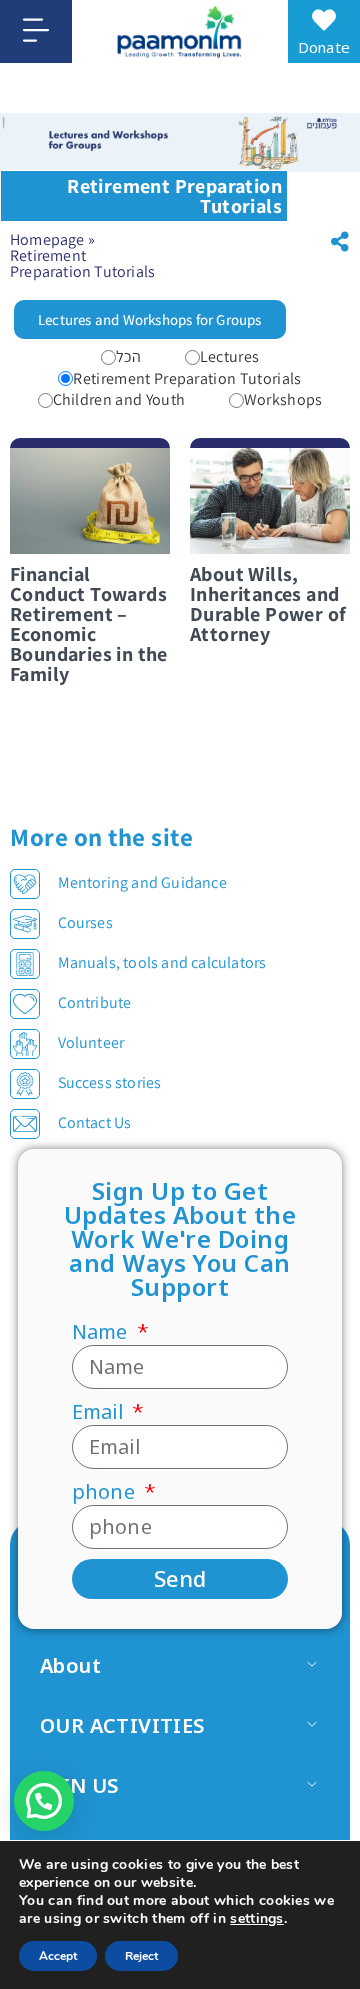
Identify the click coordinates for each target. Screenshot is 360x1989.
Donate (324, 47)
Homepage (47, 239)
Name (102, 1332)
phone (106, 1492)
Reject (141, 1956)
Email (100, 1412)
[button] (340, 242)
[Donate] (324, 20)
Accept (58, 1956)
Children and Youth (119, 400)
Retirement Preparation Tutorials (187, 379)
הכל (129, 357)
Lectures (230, 357)
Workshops (283, 400)
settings (257, 1919)
